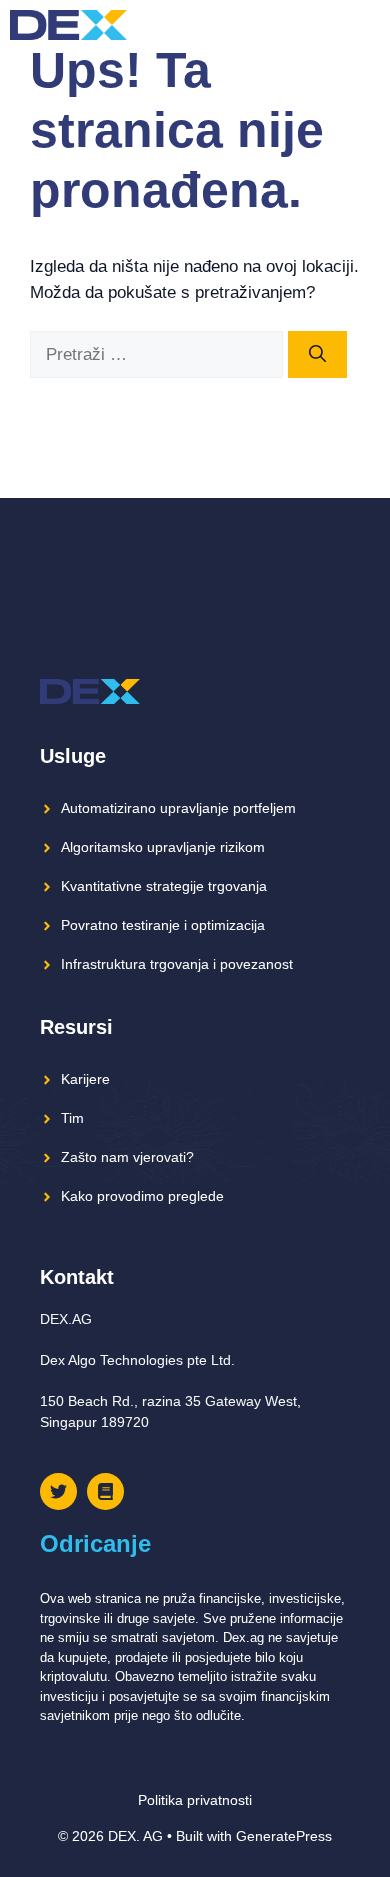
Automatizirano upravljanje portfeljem (178, 808)
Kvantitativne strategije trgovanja (164, 886)
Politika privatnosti (195, 1800)
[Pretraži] (317, 355)
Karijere (85, 1079)
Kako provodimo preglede (142, 1196)
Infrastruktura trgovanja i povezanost (177, 964)
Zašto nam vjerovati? (127, 1157)
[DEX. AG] (68, 25)
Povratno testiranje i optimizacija (163, 925)
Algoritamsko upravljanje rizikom (163, 847)
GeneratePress (284, 1836)
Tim (72, 1118)
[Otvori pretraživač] (329, 25)
